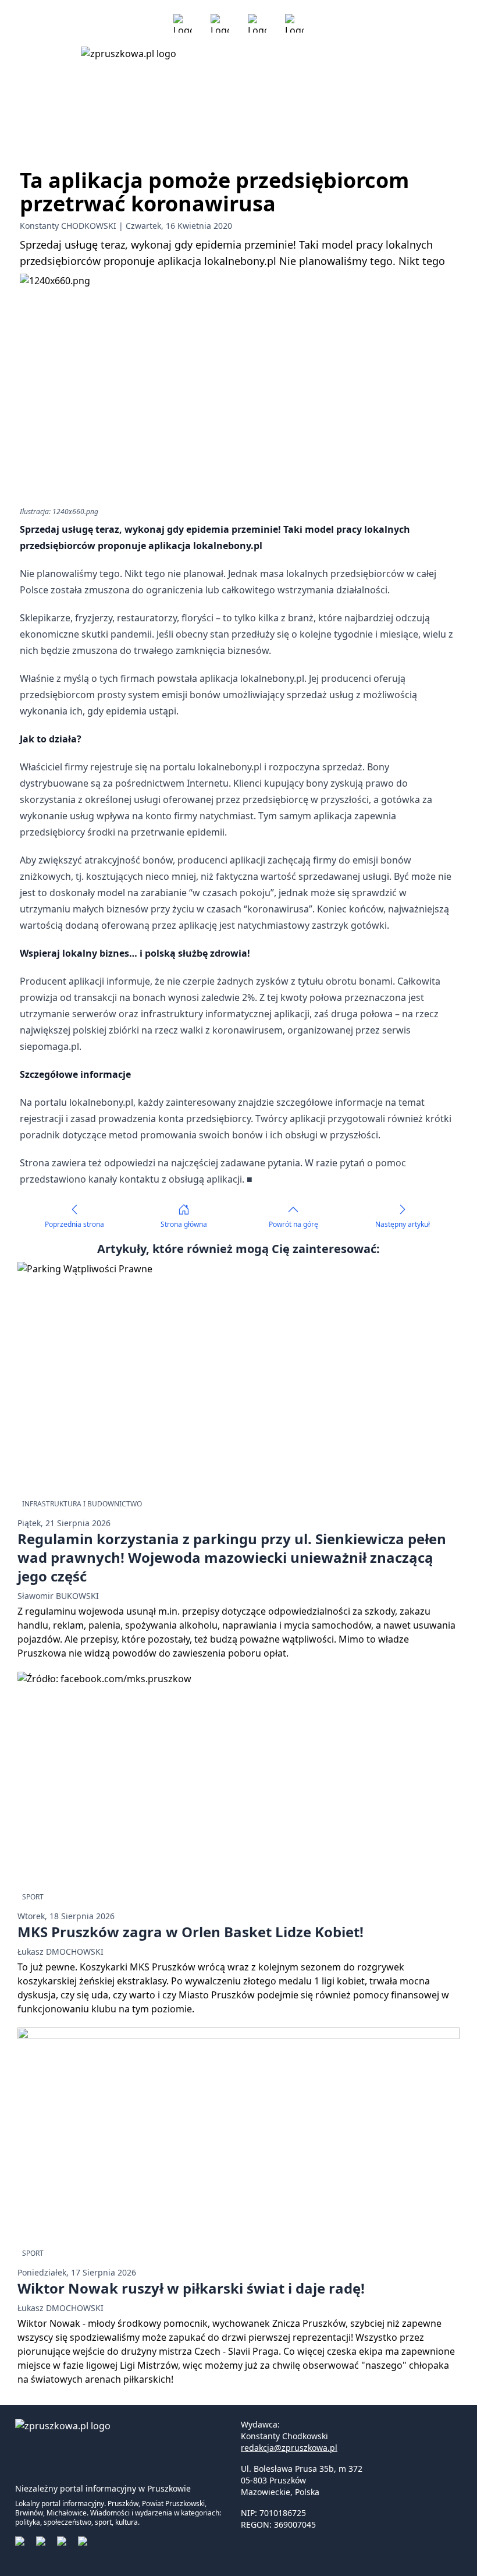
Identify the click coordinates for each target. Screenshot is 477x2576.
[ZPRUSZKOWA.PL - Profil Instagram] (220, 23)
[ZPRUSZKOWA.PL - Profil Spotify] (294, 23)
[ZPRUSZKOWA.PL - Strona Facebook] (183, 23)
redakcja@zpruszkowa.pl (289, 2448)
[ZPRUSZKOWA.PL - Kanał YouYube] (257, 23)
